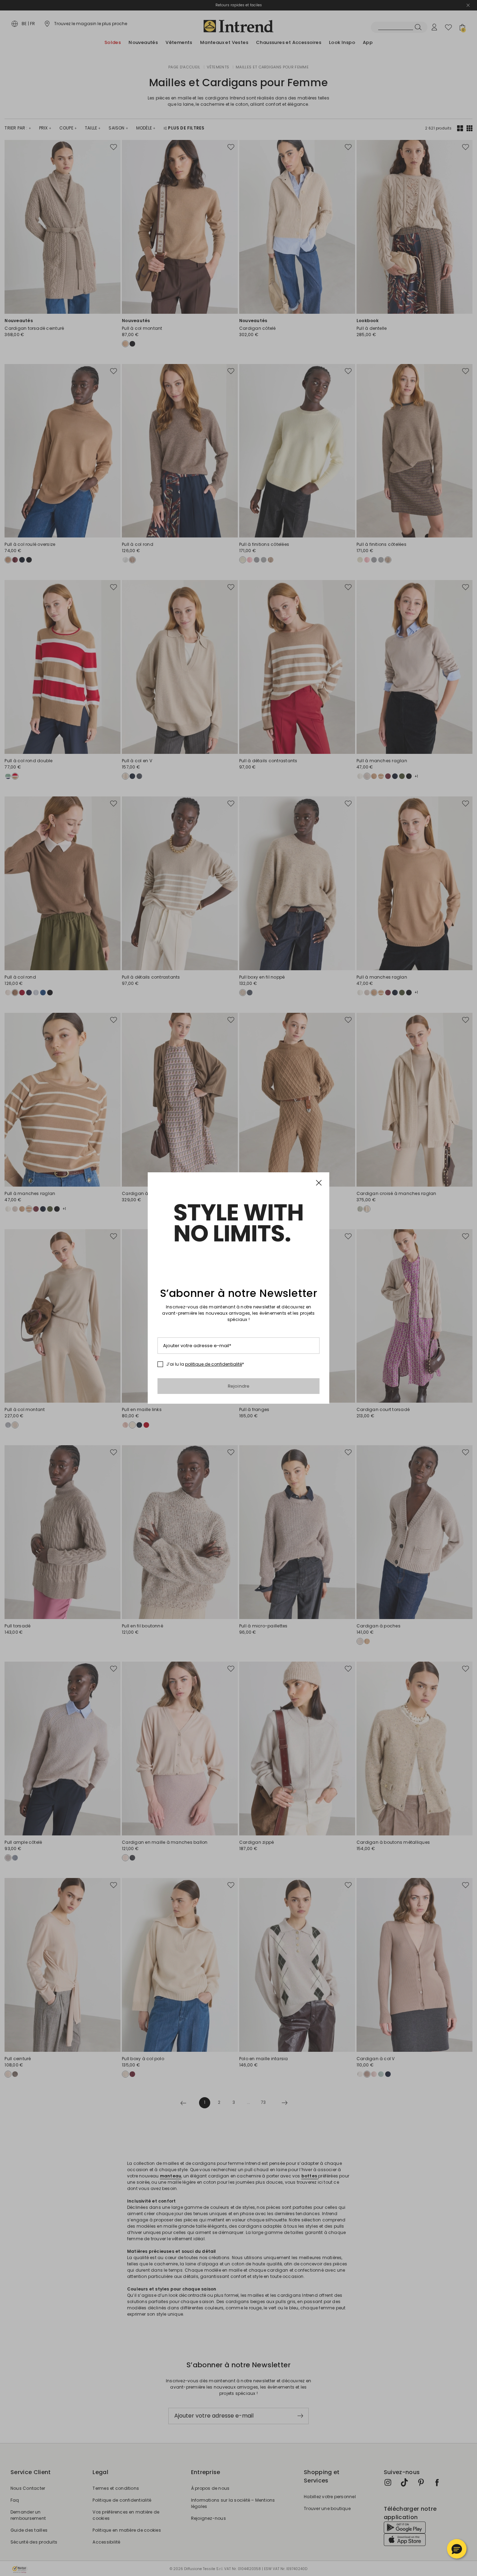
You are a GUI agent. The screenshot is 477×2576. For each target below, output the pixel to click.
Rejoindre (239, 1386)
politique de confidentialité (214, 1364)
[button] (457, 2549)
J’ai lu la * (205, 1364)
